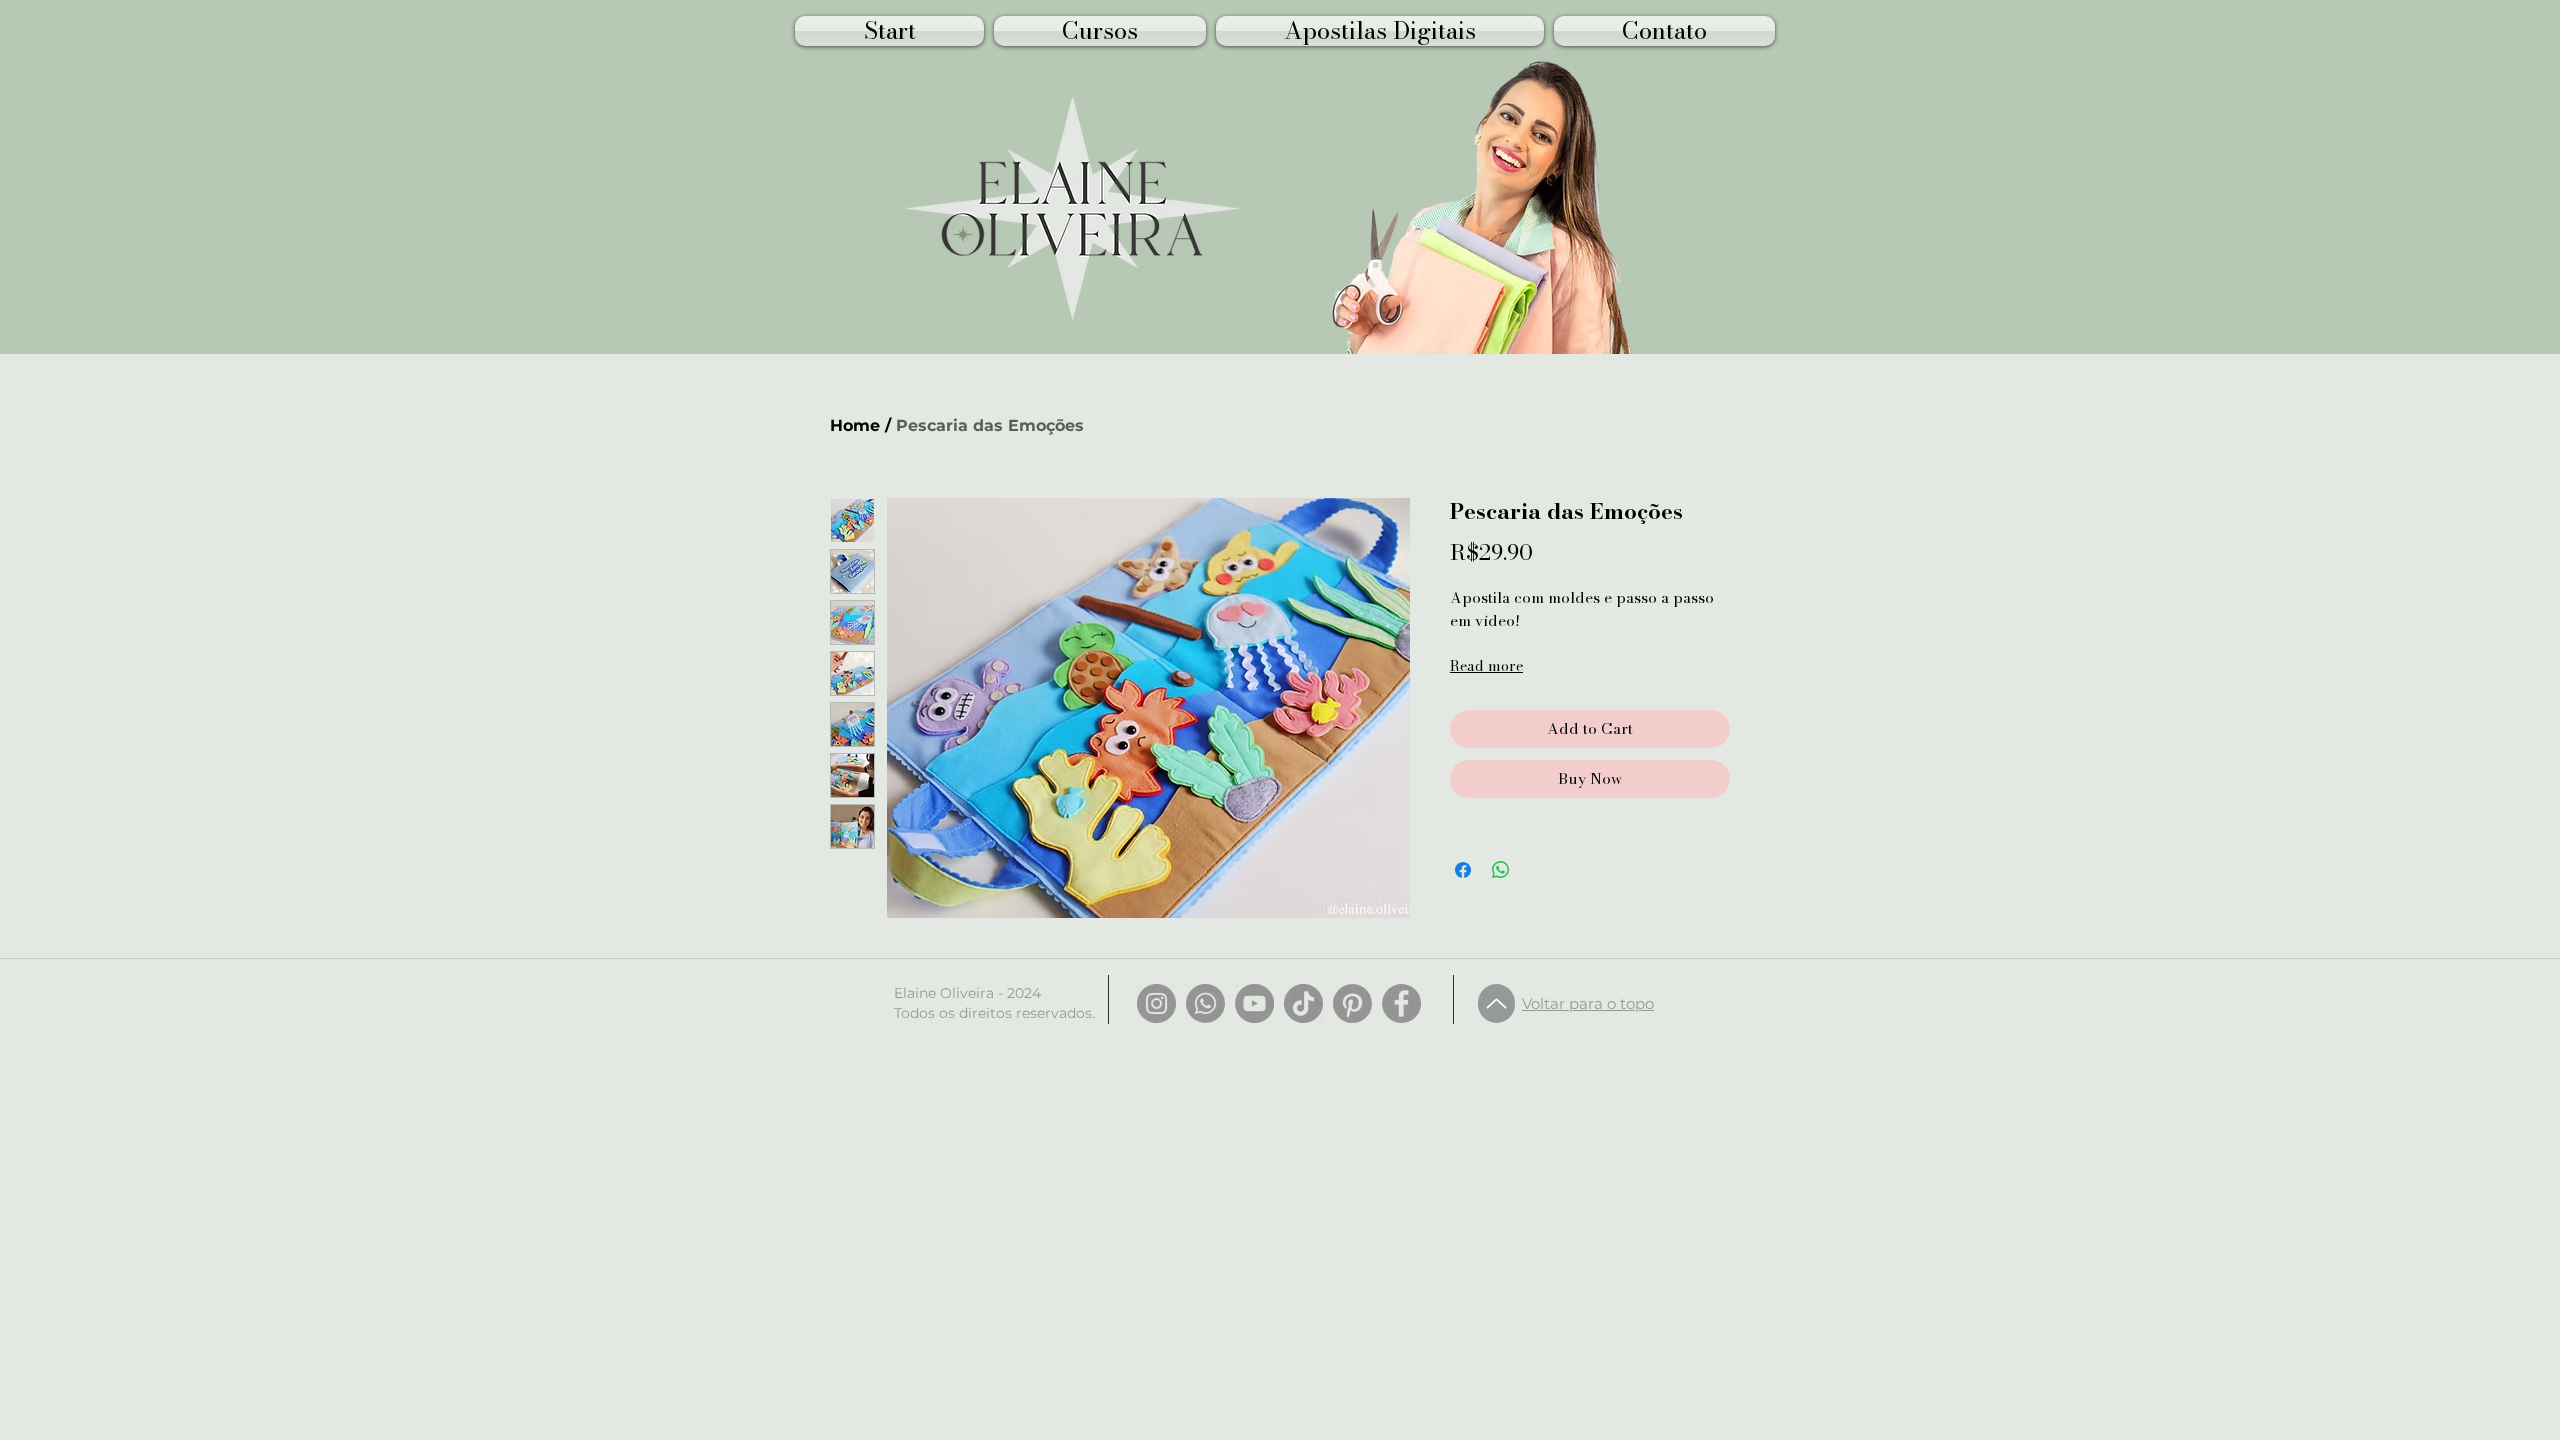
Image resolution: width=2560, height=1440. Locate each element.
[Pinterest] (1352, 1003)
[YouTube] (1254, 1003)
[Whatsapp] (1205, 1003)
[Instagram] (1156, 1003)
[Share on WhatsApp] (1501, 870)
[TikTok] (1303, 1003)
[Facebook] (1401, 1003)
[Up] (1496, 1003)
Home (855, 425)
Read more (1486, 666)
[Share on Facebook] (1463, 870)
